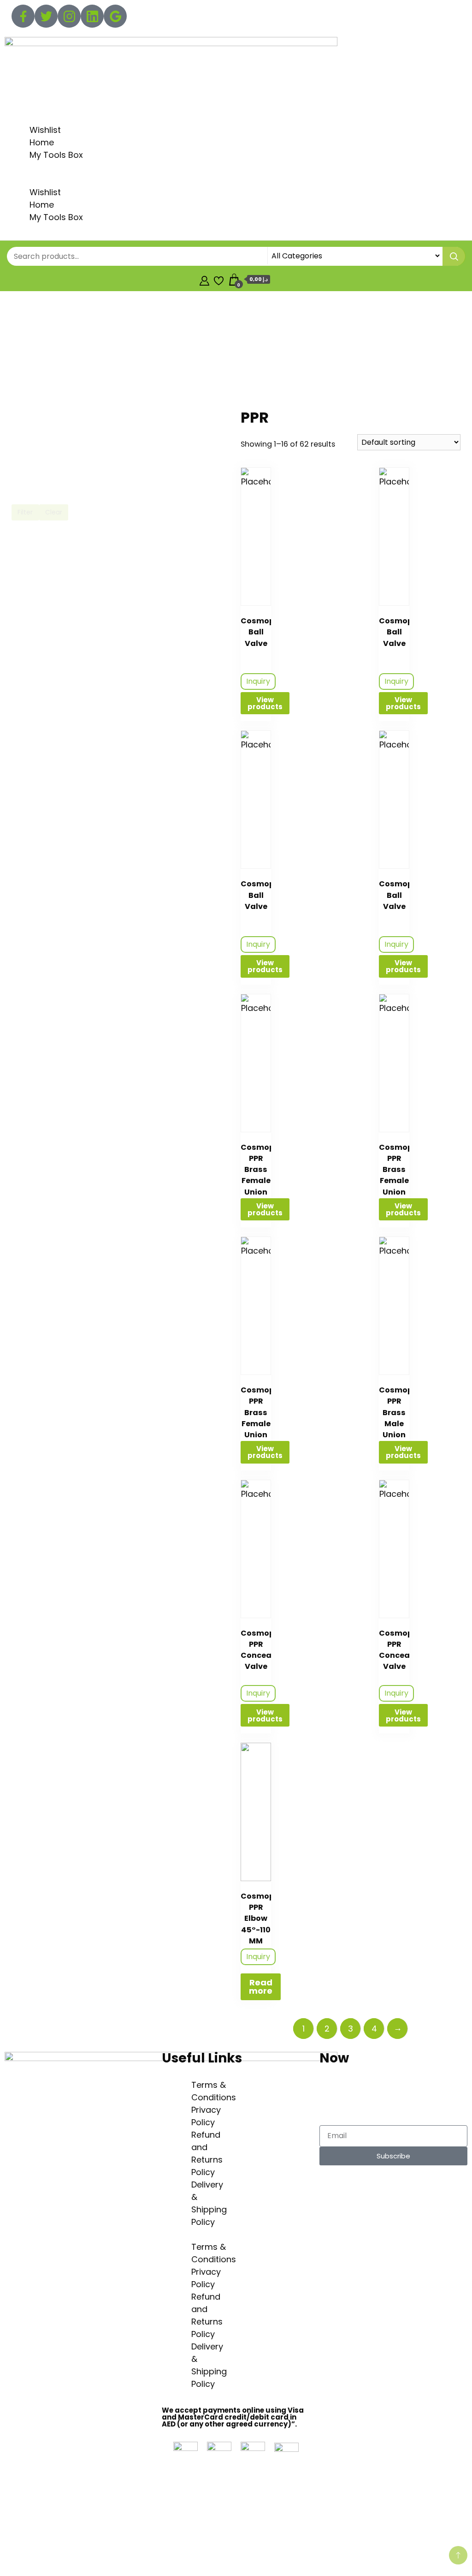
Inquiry (258, 681)
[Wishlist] (219, 279)
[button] (236, 180)
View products (265, 703)
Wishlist (45, 130)
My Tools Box (56, 155)
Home (42, 142)
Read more (261, 1987)
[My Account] (204, 279)
